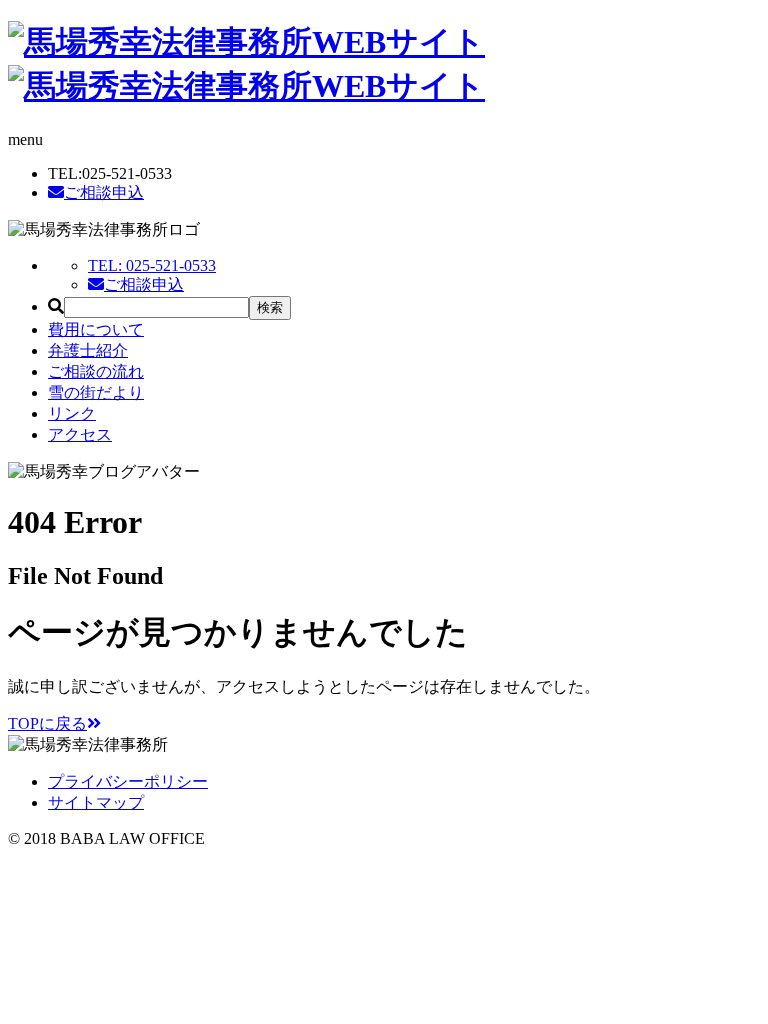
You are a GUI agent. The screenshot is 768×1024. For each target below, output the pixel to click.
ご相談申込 (104, 192)
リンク (72, 413)
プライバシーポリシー (128, 781)
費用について (96, 329)
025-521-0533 (152, 265)
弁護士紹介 (88, 350)
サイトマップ (96, 802)
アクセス (80, 434)
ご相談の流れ (96, 371)
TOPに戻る (47, 723)
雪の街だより (96, 392)
